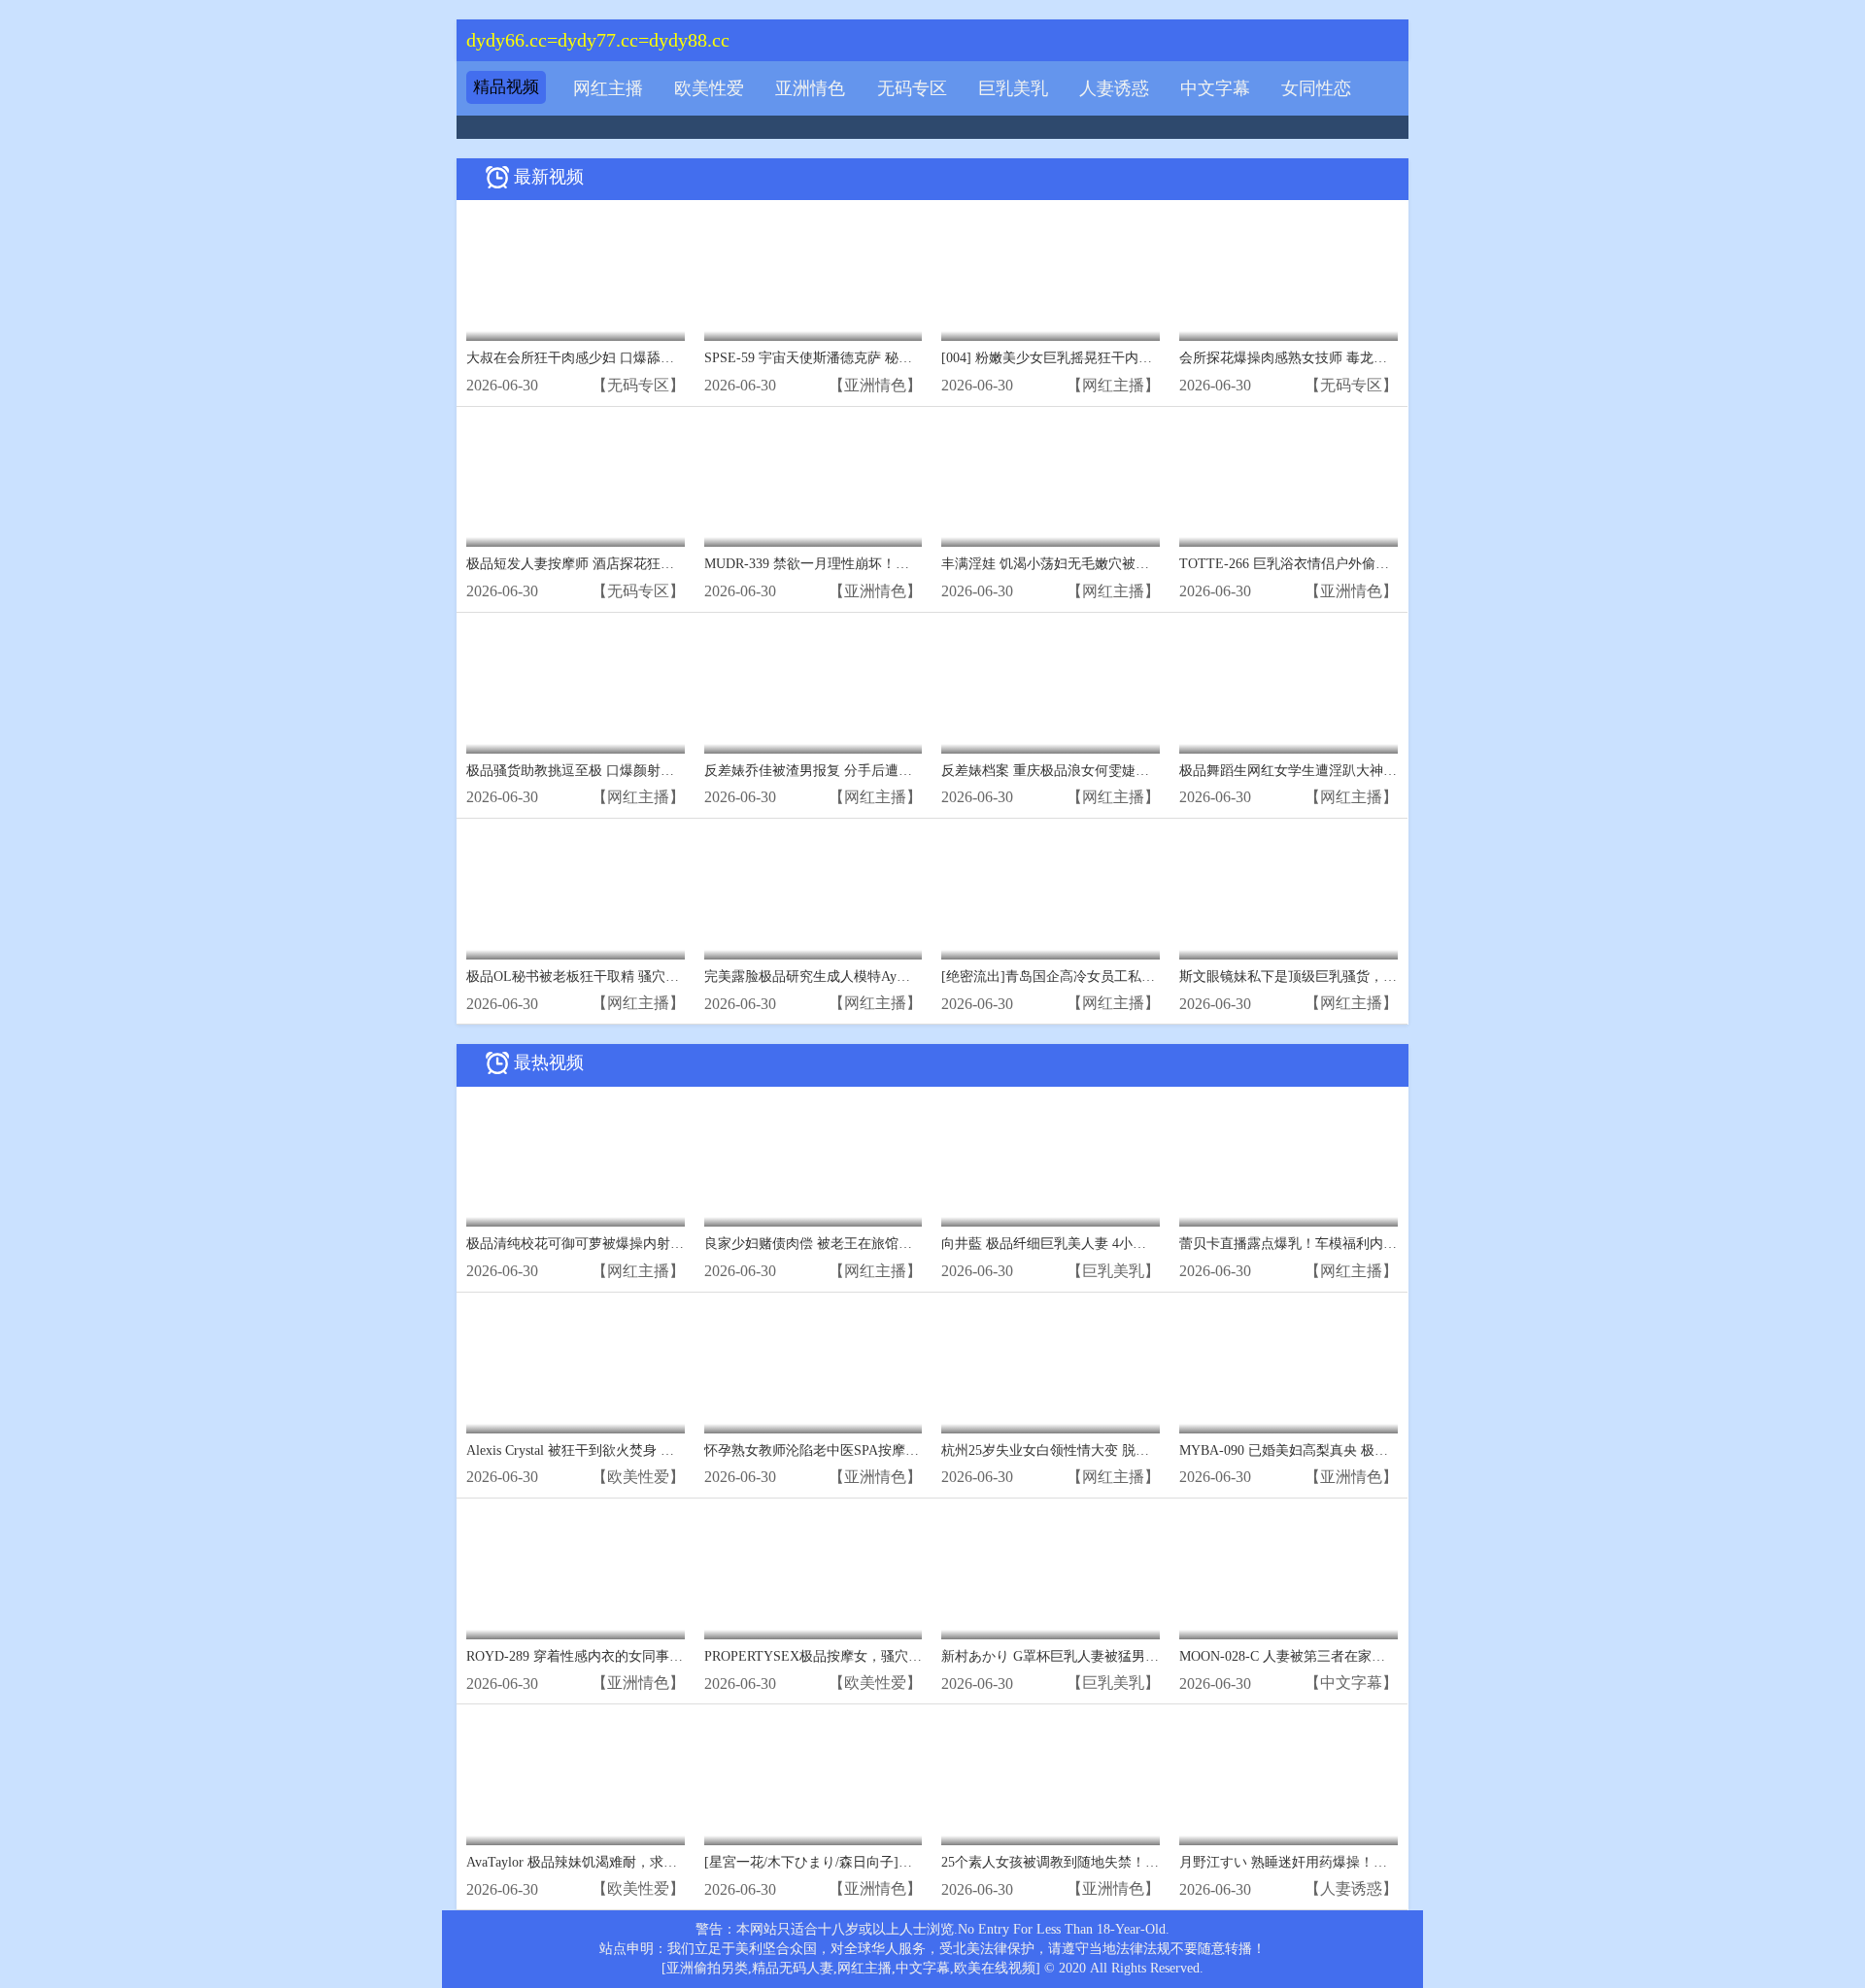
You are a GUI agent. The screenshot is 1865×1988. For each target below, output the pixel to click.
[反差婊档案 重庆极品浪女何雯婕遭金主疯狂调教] (1051, 688)
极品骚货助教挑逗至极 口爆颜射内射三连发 (597, 771)
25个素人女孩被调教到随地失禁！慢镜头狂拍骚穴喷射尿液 (1118, 1862)
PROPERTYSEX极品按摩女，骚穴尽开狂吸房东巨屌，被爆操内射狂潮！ (922, 1656)
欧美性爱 (709, 88)
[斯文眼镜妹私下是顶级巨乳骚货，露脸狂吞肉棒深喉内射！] (1289, 894)
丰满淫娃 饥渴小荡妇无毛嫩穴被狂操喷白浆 (1072, 564)
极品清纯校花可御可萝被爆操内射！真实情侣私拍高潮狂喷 (643, 1244)
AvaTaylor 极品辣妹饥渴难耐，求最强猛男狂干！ (612, 1862)
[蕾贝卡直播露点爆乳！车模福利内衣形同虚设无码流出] (1289, 1162)
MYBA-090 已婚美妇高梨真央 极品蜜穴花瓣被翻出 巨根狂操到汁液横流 (1394, 1450)
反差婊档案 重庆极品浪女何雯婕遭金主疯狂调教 (1086, 771)
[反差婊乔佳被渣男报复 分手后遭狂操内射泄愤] (814, 688)
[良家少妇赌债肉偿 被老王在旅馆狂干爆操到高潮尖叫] (814, 1162)
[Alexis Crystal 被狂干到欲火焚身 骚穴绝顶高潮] (576, 1368)
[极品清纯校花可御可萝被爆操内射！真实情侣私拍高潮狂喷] (576, 1162)
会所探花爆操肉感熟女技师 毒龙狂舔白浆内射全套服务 (1344, 358)
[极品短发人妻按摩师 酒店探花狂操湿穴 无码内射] (576, 482)
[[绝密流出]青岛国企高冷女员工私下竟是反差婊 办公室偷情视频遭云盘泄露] (1051, 894)
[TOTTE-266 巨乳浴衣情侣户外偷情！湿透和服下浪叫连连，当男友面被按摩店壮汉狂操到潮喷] (1289, 482)
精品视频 (506, 87)
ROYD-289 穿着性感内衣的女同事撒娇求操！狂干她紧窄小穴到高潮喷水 (683, 1656)
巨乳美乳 (1013, 88)
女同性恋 (1316, 88)
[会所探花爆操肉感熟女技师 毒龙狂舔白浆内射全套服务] (1289, 275)
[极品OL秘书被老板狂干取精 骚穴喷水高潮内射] (576, 894)
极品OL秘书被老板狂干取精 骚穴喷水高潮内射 (607, 977)
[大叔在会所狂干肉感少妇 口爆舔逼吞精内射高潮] (576, 275)
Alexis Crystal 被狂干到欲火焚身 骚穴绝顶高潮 (604, 1450)
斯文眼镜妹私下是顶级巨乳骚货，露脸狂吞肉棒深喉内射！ (1356, 977)
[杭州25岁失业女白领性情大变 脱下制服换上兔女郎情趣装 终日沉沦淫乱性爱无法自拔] (1051, 1368)
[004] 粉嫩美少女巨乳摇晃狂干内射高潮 (1060, 358)
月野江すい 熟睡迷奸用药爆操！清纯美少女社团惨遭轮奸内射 (1365, 1862)
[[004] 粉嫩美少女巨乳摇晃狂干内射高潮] (1051, 275)
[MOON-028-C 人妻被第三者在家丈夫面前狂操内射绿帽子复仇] (1289, 1574)
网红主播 (608, 88)
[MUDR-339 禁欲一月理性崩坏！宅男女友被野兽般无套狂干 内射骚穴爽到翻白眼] (814, 482)
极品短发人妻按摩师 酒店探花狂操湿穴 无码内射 (613, 564)
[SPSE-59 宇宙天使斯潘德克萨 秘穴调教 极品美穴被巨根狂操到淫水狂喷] (814, 275)
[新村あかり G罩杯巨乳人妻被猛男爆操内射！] (1051, 1574)
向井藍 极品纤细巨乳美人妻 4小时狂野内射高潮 (1085, 1244)
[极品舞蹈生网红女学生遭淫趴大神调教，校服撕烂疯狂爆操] (1289, 688)
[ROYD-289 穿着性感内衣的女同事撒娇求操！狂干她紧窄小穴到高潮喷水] (576, 1574)
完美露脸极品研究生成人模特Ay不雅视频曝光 (841, 977)
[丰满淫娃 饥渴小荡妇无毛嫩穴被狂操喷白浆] (1051, 482)
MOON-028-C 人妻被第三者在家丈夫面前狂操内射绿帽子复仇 (1364, 1656)
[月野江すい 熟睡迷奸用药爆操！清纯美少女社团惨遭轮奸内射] (1289, 1780)
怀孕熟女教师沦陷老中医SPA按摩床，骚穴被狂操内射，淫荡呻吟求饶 (914, 1450)
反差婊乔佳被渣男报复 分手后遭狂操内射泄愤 (842, 771)
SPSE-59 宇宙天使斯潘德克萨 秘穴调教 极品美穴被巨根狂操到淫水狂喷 (919, 358)
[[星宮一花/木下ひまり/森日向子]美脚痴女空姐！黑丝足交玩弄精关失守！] (814, 1780)
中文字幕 (1215, 88)
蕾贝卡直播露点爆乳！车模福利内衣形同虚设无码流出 (1342, 1244)
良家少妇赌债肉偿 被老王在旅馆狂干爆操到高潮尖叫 (863, 1244)
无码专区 (912, 88)
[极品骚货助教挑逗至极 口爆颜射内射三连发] (576, 688)
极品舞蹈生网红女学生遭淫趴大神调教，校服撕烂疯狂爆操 (1356, 771)
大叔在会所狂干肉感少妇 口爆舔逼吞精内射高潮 (611, 358)
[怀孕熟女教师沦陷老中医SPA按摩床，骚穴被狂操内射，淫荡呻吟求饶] (814, 1368)
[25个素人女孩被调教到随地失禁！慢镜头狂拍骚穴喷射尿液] (1051, 1780)
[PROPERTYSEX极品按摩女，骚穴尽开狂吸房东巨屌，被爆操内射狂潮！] (814, 1574)
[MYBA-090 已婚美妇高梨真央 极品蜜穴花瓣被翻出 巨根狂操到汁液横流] (1289, 1368)
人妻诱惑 (1114, 88)
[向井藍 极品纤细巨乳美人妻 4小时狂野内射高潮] (1051, 1162)
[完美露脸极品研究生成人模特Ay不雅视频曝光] (814, 894)
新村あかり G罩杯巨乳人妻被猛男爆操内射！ (1077, 1656)
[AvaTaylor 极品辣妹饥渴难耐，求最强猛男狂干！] (576, 1780)
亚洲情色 (810, 88)
